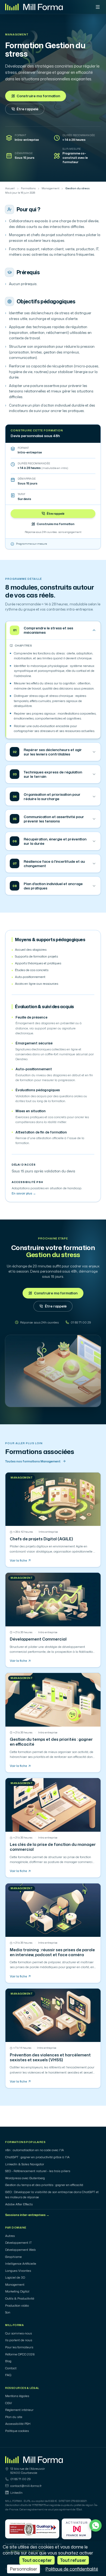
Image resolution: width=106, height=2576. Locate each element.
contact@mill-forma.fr (26, 2486)
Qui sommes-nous (18, 2333)
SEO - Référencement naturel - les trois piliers (38, 2171)
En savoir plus (24, 1193)
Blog (8, 2361)
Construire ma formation (38, 96)
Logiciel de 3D (15, 2278)
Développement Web (21, 2250)
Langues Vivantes (18, 2271)
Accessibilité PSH (18, 2424)
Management (17, 35)
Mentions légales (17, 2396)
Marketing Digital (17, 2291)
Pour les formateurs (19, 2347)
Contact (11, 2368)
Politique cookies (17, 2431)
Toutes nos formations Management (33, 1461)
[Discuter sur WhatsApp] (96, 2525)
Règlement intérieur (19, 2410)
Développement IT (18, 2243)
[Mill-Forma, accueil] (34, 7)
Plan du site (14, 2417)
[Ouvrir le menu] (98, 7)
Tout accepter (37, 2560)
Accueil (10, 188)
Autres (10, 2236)
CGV (9, 2403)
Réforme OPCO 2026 (20, 2354)
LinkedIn (16, 2493)
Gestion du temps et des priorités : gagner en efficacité (44, 2185)
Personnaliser (24, 2569)
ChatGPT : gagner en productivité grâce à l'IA (37, 2157)
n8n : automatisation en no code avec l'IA (35, 2150)
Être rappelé (27, 109)
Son (8, 2312)
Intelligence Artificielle (21, 2264)
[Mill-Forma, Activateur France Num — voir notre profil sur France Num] (77, 2529)
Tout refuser (73, 2560)
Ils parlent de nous (19, 2340)
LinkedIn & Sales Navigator (25, 2164)
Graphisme (13, 2257)
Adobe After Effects (19, 2204)
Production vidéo (17, 2306)
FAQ (8, 2375)
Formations (28, 188)
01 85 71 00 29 (21, 2479)
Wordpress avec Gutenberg (25, 2178)
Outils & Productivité (20, 2298)
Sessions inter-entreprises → (27, 2215)
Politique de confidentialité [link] (72, 2569)
